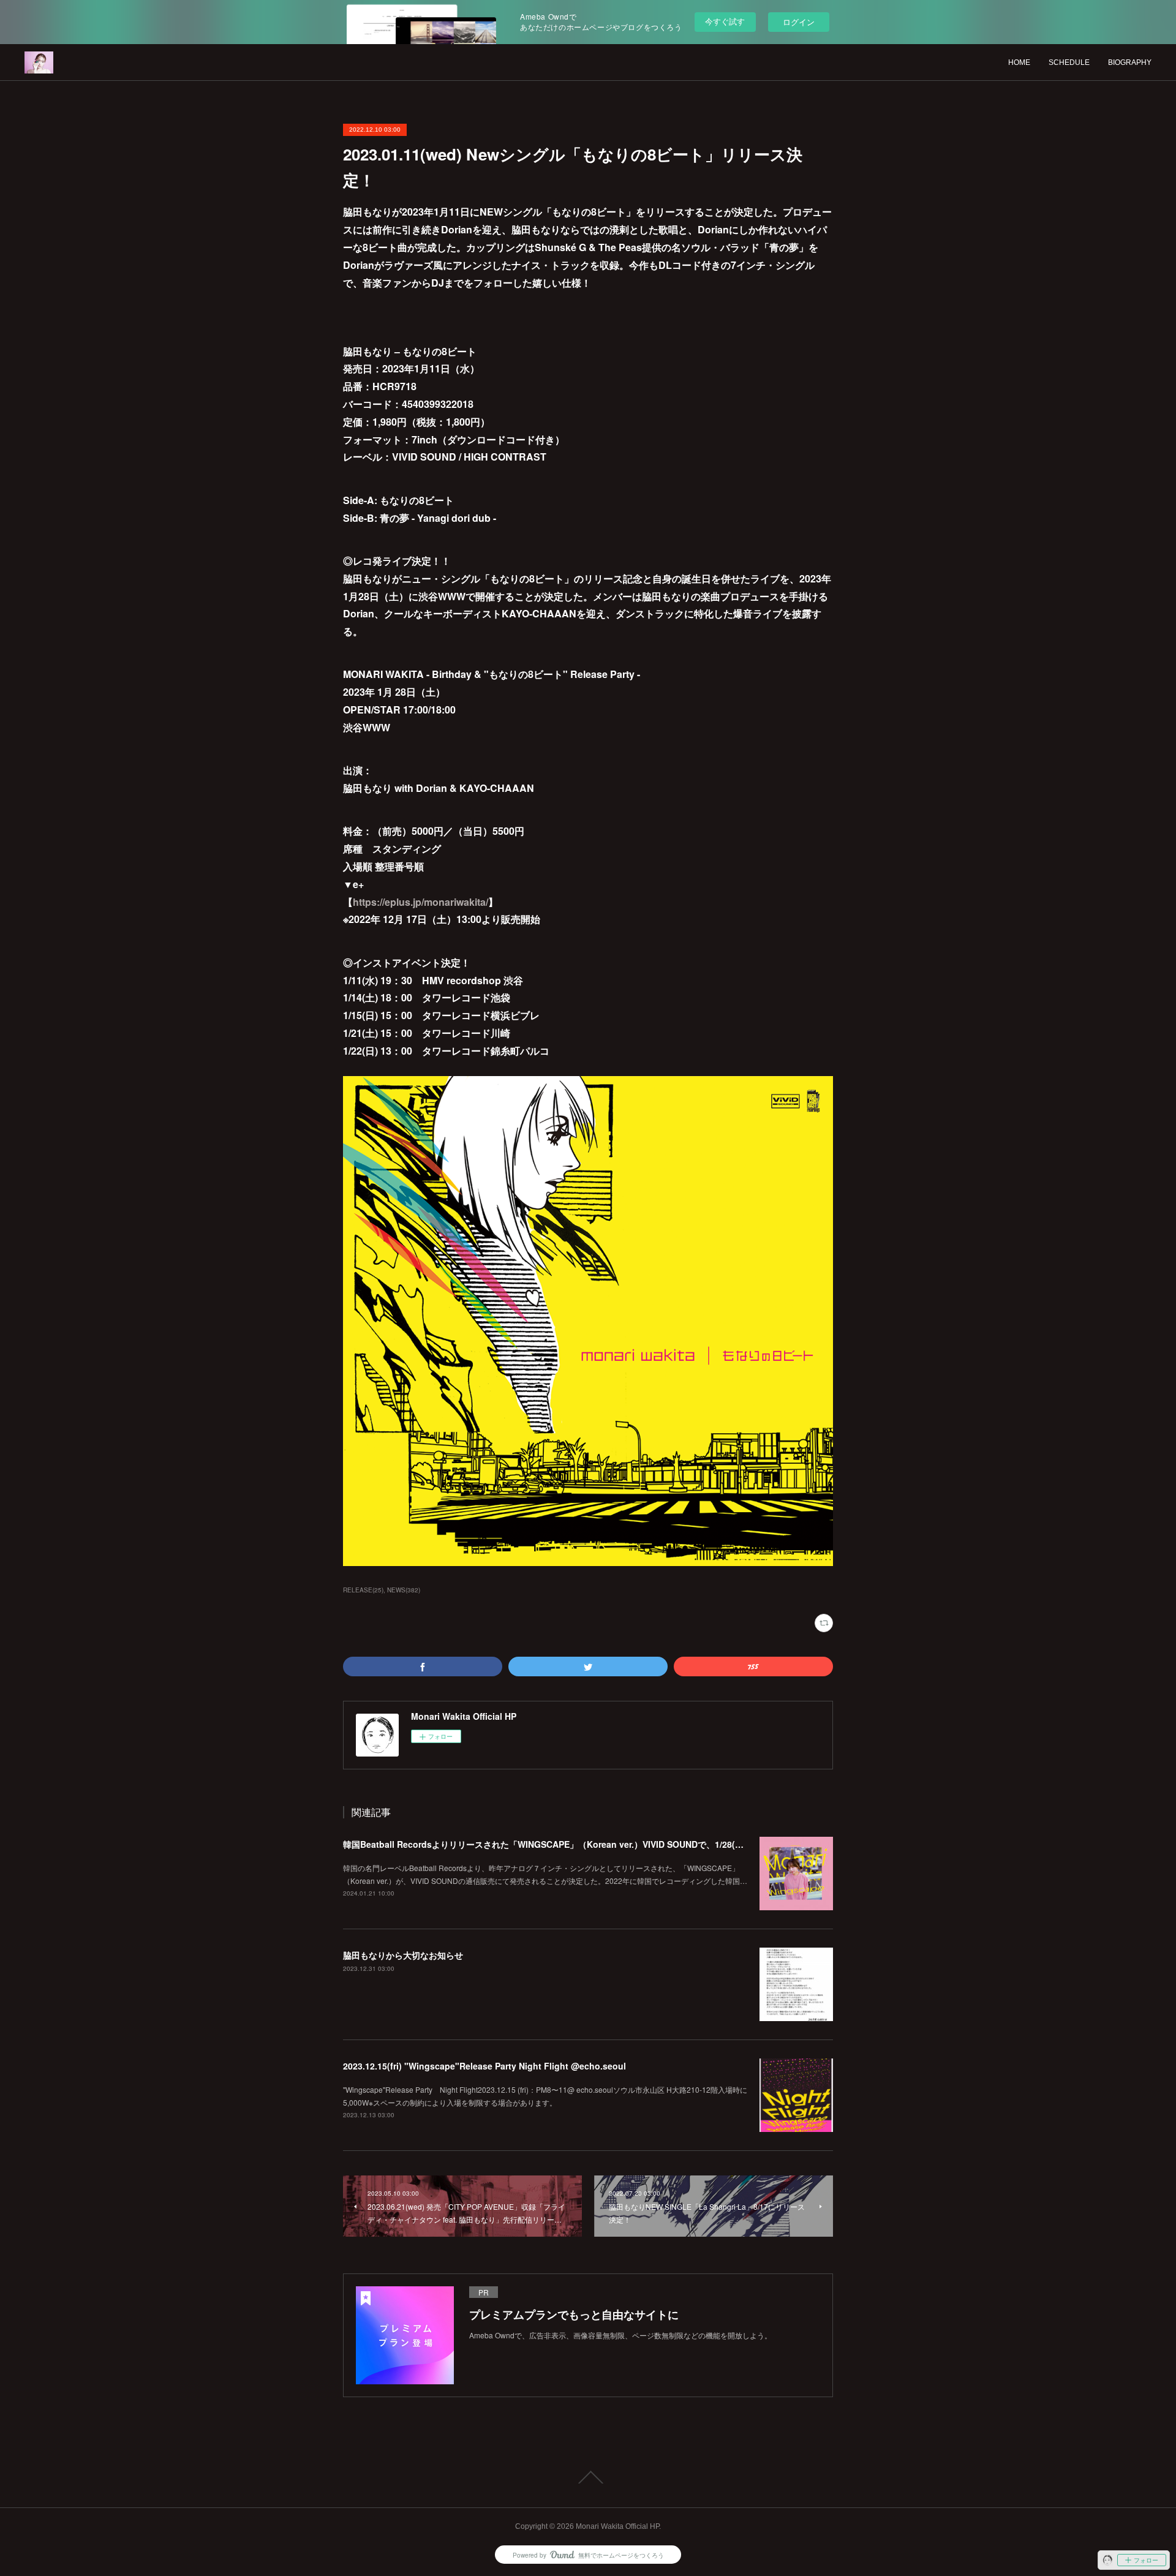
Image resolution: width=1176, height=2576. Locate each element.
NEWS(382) (404, 1590)
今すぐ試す (725, 21)
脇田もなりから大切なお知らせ (403, 1955)
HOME (1019, 62)
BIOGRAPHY (1130, 62)
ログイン (799, 22)
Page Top (588, 2477)
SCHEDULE (1069, 62)
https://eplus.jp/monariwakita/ (420, 902)
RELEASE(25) (363, 1590)
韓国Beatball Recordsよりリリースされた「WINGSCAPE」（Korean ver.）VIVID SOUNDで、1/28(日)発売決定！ (566, 1844)
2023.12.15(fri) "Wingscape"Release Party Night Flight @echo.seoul (484, 2066)
